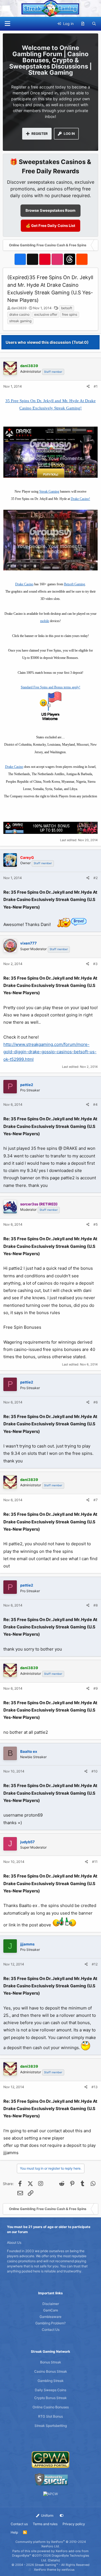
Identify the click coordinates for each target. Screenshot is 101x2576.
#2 (96, 878)
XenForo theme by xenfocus (54, 2570)
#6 (96, 1402)
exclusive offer (46, 314)
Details (54, 2560)
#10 (95, 1771)
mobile (45, 621)
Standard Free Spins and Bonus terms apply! (50, 687)
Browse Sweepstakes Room (50, 210)
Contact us (19, 2524)
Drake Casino (24, 584)
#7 (96, 1500)
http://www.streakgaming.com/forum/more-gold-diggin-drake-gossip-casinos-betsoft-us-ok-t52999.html (50, 1052)
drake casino (19, 314)
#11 (95, 1862)
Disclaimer (51, 2304)
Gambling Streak (51, 2381)
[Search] (94, 24)
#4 (95, 1104)
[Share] (88, 386)
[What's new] (83, 24)
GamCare (51, 2310)
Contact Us (51, 2330)
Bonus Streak (51, 2362)
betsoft (67, 308)
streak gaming (20, 321)
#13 (95, 2087)
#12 (95, 1964)
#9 (96, 1688)
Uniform (47, 2515)
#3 (95, 964)
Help (14, 2532)
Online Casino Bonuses (51, 2407)
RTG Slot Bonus (50, 2416)
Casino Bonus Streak (51, 2371)
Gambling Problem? (50, 2323)
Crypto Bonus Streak (50, 2398)
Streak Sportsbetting (51, 2426)
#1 (96, 386)
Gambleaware (50, 2317)
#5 (96, 1224)
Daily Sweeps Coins (50, 2390)
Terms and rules (45, 2524)
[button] (7, 24)
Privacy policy (74, 2524)
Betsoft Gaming (74, 584)
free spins (70, 314)
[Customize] (62, 2516)
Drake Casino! (80, 499)
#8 (96, 1605)
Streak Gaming (49, 491)
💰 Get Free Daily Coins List (50, 226)
